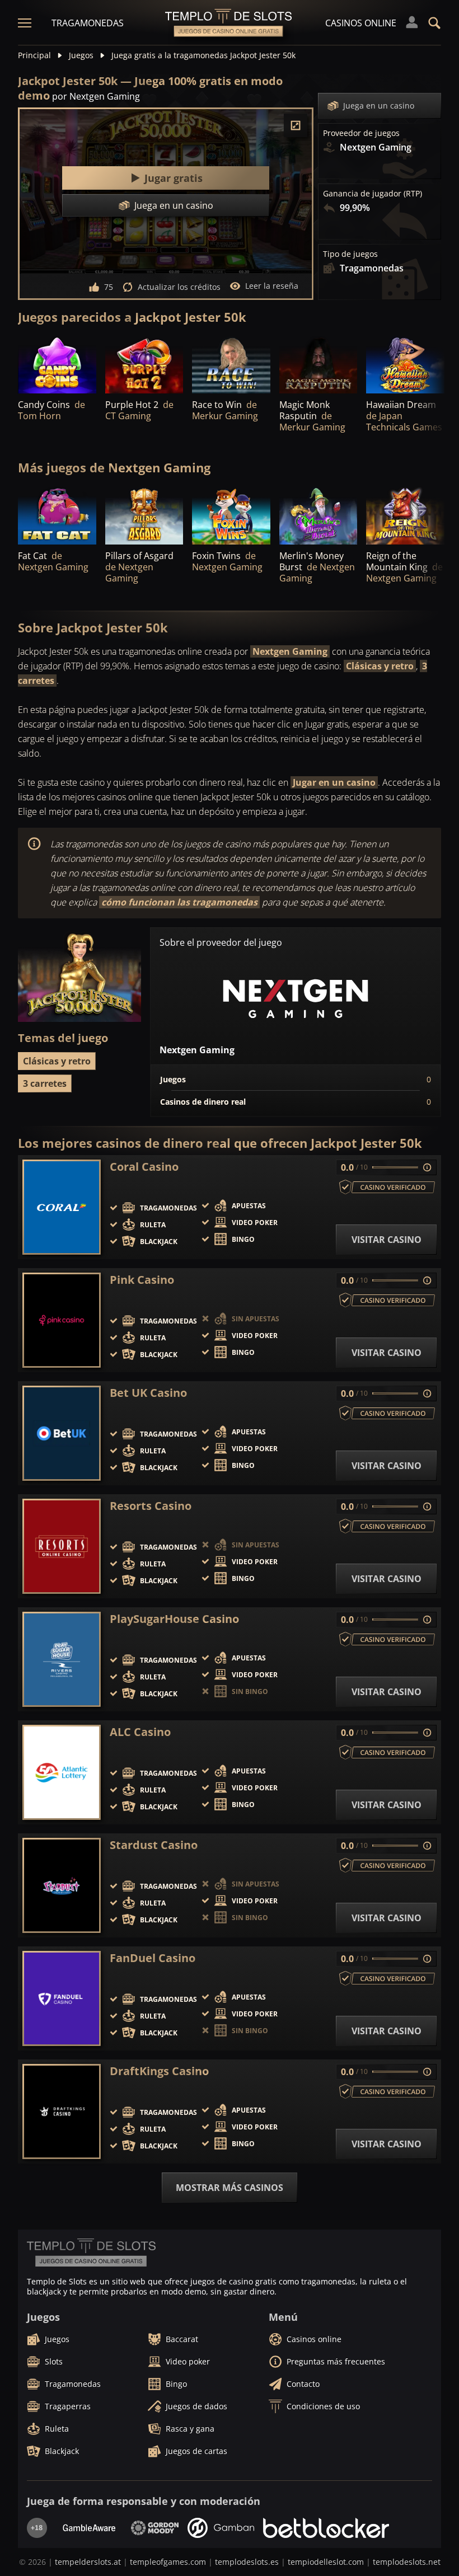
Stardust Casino (154, 1845)
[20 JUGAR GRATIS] (319, 515)
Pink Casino (142, 1280)
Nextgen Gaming (290, 651)
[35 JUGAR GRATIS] (319, 364)
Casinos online (361, 23)
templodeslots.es (247, 2562)
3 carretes (45, 1083)
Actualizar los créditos (179, 287)
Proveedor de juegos (361, 133)
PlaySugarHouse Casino (174, 1619)
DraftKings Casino (159, 2071)
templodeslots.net (407, 2562)
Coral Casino (144, 1167)
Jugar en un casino (334, 782)
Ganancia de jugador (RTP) (373, 194)
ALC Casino (140, 1732)
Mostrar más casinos (230, 2188)
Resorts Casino (151, 1506)
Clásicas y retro (380, 666)
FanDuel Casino (153, 1958)
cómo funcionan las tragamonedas (179, 902)
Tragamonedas (88, 23)
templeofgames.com (168, 2562)
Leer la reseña (272, 286)
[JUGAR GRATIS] (57, 364)
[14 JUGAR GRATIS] (144, 364)
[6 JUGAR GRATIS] (231, 364)
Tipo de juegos (350, 254)
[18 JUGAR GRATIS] (405, 364)
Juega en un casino (379, 105)
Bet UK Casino (148, 1393)
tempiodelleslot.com (326, 2562)
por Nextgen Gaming (96, 96)
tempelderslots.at (88, 2562)
